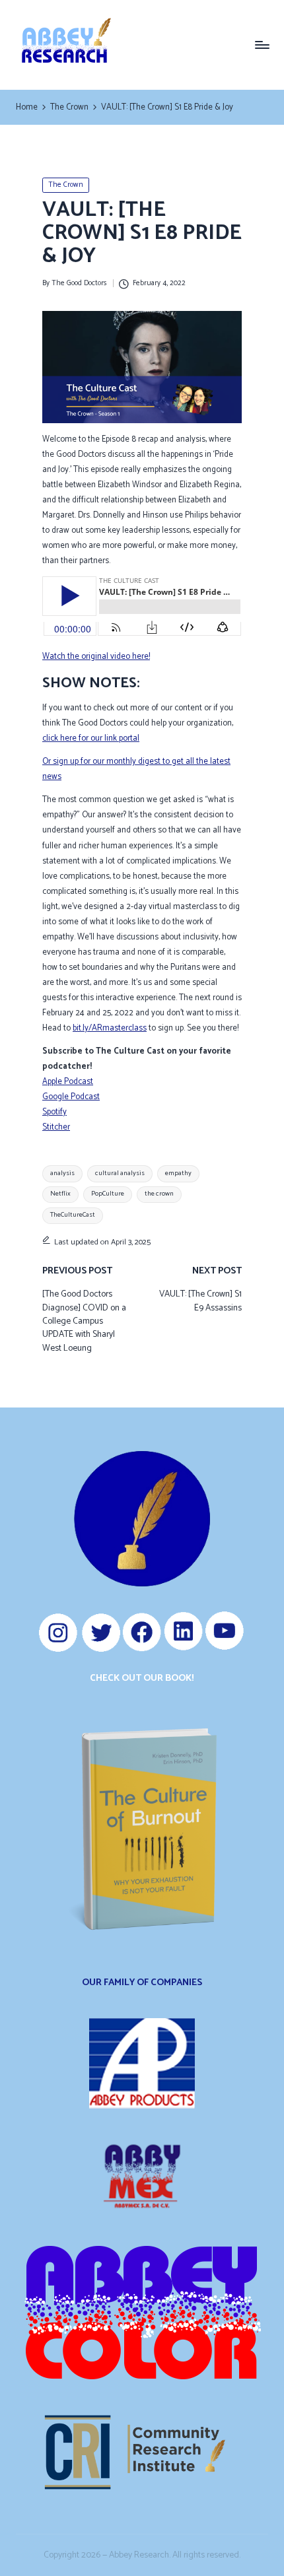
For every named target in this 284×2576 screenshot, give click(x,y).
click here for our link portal (91, 738)
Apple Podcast (68, 1082)
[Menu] (262, 45)
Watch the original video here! (96, 657)
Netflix (60, 1194)
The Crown (66, 185)
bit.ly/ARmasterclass (110, 1028)
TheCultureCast (73, 1215)
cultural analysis (120, 1173)
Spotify (54, 1112)
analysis (62, 1173)
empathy (178, 1173)
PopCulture (108, 1194)
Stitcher (56, 1127)
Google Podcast (71, 1097)
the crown (159, 1194)
